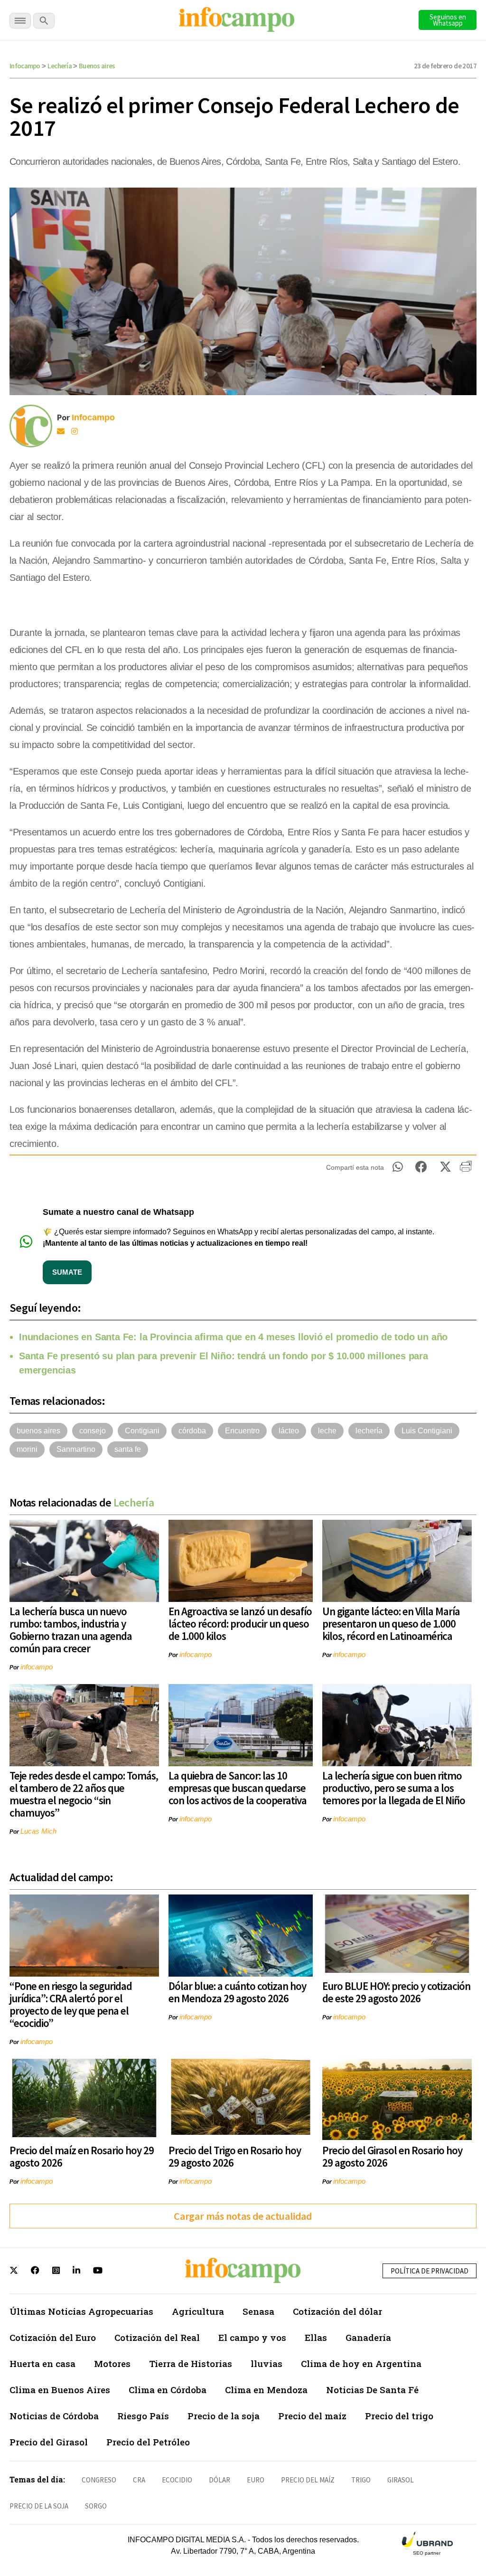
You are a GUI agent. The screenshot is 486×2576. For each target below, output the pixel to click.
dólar (220, 2480)
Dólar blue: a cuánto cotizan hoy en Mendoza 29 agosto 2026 (237, 1992)
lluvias (266, 2363)
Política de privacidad (430, 2271)
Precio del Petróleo (148, 2442)
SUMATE (67, 1272)
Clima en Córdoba (168, 2390)
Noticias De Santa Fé (372, 2390)
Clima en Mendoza (266, 2390)
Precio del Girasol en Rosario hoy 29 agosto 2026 (392, 2156)
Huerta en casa (42, 2363)
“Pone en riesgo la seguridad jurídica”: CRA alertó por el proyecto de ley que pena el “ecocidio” (71, 2004)
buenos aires (38, 1431)
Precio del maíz (312, 2416)
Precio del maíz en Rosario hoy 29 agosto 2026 (82, 2156)
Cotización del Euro (53, 2337)
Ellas (316, 2337)
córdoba (192, 1431)
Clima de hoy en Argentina (361, 2363)
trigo (361, 2480)
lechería (369, 1431)
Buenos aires (97, 66)
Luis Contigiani (427, 1431)
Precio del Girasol (49, 2442)
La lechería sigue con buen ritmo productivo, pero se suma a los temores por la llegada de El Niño (394, 1788)
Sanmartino (76, 1449)
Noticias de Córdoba (54, 2416)
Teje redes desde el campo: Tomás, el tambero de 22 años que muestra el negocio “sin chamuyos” (84, 1794)
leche (327, 1431)
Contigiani (142, 1431)
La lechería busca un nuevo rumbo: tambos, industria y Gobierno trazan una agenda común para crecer (71, 1630)
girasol (401, 2480)
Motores (112, 2363)
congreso (99, 2480)
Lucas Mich (38, 1831)
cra (139, 2480)
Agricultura (198, 2311)
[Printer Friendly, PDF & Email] (466, 1170)
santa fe (128, 1449)
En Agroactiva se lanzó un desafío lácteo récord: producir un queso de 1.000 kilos (240, 1624)
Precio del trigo (399, 2416)
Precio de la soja (224, 2416)
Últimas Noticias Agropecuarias (81, 2311)
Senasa (258, 2311)
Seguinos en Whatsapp (448, 20)
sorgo (96, 2506)
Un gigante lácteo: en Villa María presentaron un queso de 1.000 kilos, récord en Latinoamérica (391, 1624)
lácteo (289, 1431)
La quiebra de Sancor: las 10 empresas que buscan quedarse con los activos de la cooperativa (238, 1788)
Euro (256, 2480)
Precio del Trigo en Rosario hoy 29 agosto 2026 (235, 2156)
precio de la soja (39, 2506)
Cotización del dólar (337, 2311)
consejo (93, 1431)
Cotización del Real (157, 2337)
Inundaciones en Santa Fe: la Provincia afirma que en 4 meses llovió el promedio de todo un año (233, 1337)
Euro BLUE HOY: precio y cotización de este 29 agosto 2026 (396, 1992)
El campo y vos (252, 2337)
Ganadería (368, 2337)
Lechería (60, 66)
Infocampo (25, 66)
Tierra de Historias (191, 2363)
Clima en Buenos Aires (60, 2390)
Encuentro (242, 1431)
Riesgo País (143, 2416)
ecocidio (177, 2480)
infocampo (37, 1667)
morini (27, 1449)
